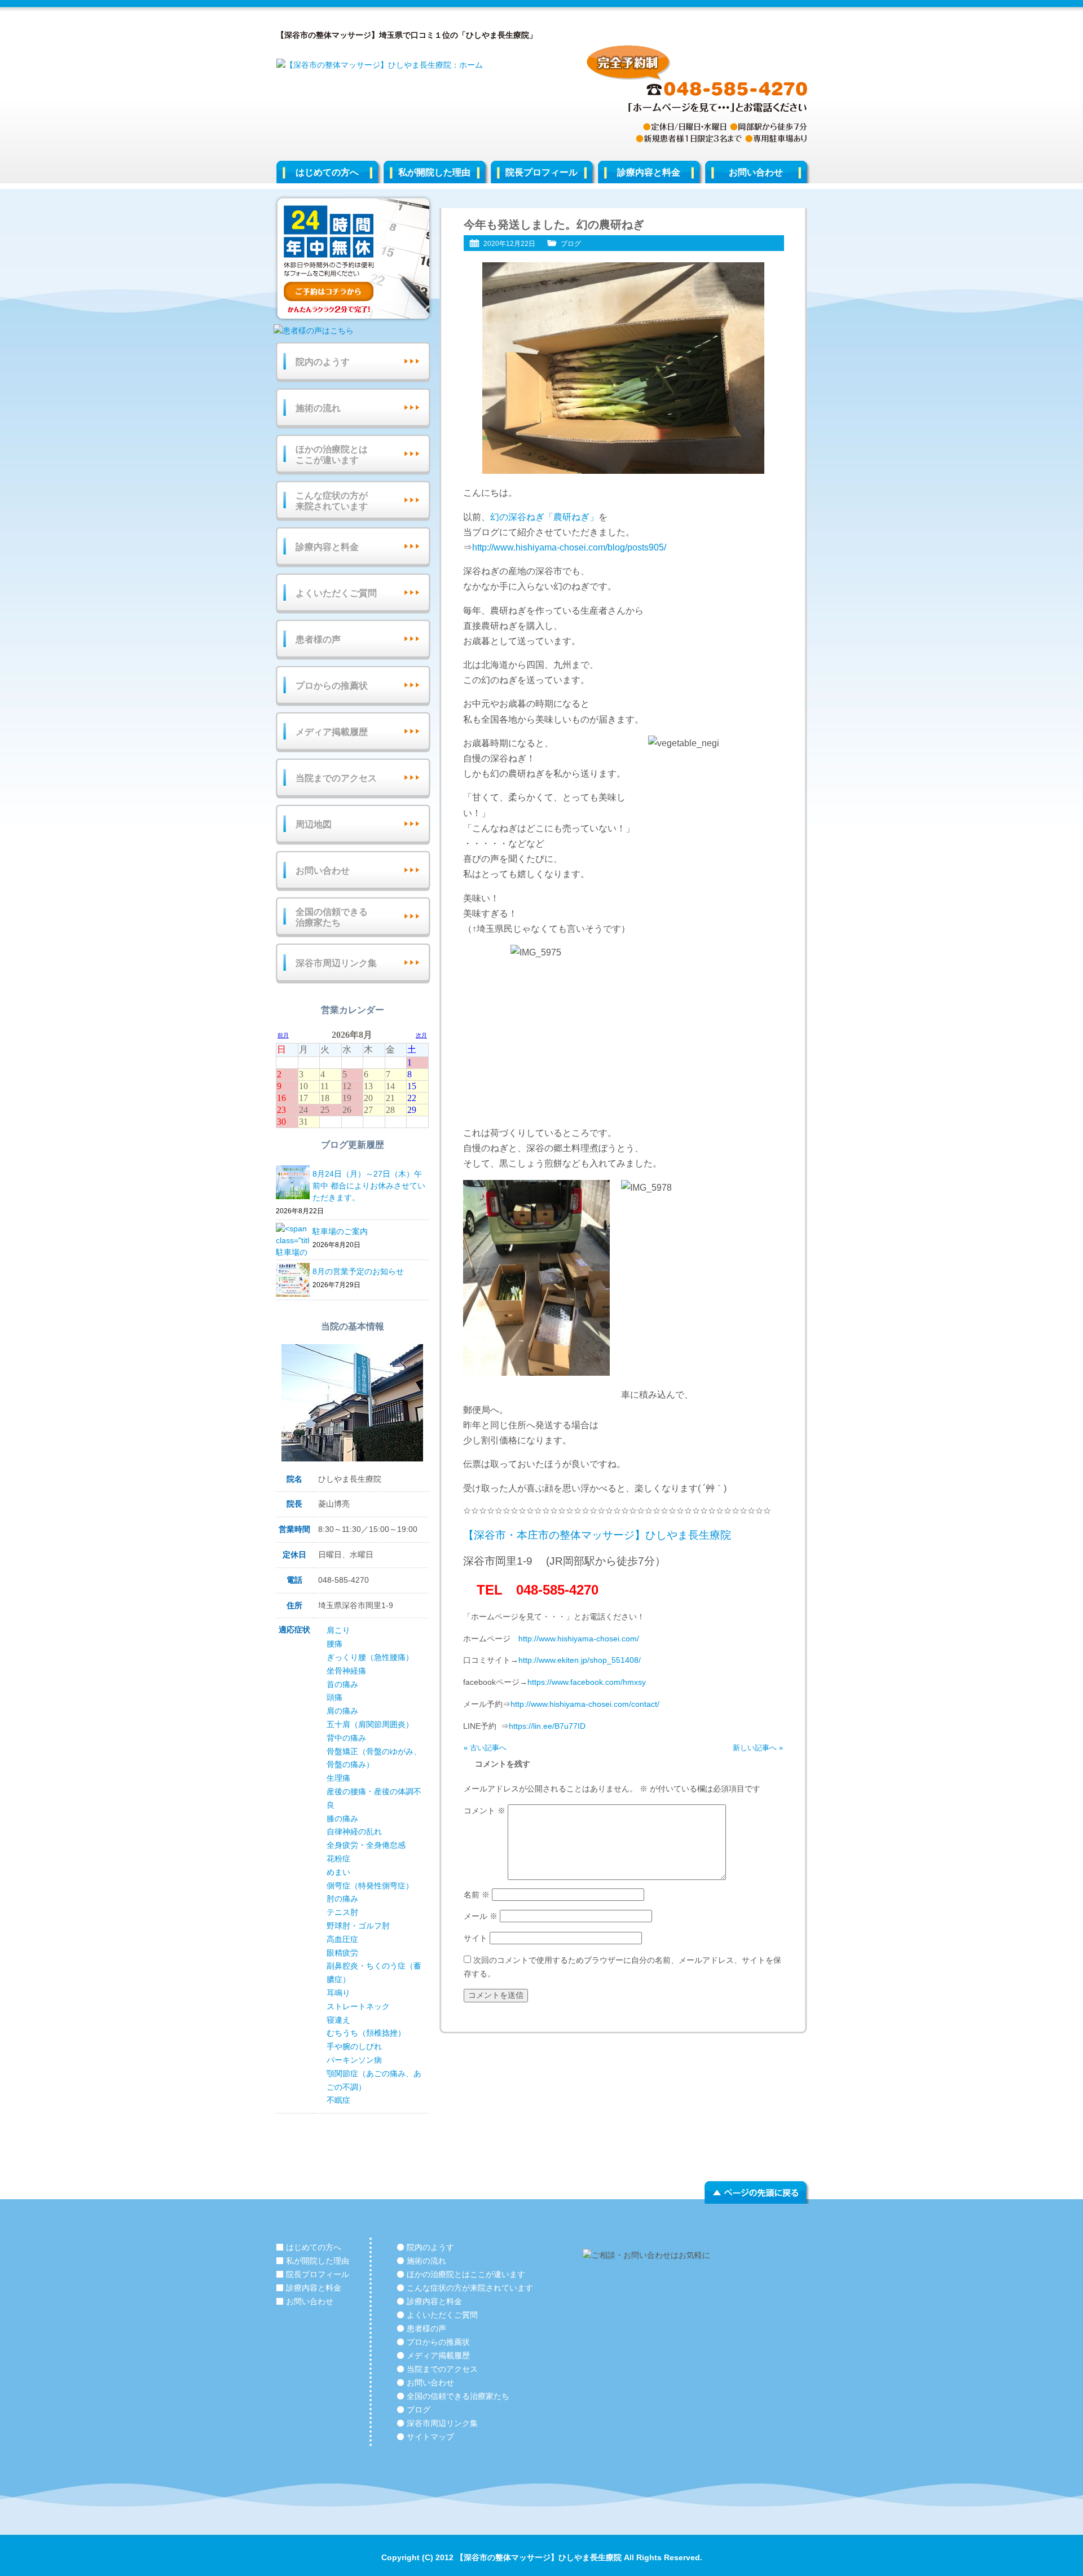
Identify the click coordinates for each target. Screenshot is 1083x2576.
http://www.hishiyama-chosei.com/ (579, 1639)
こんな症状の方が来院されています (332, 501)
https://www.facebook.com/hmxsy (587, 1682)
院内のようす (323, 362)
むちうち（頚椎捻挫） (366, 2033)
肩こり (338, 1630)
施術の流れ (318, 408)
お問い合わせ (756, 172)
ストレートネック (358, 2006)
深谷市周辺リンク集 (336, 963)
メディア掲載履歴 (332, 732)
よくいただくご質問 (336, 593)
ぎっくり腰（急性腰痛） (370, 1657)
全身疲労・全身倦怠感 (366, 1845)
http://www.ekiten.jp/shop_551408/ (580, 1660)
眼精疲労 (342, 1953)
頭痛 (334, 1697)
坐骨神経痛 (346, 1671)
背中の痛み (346, 1738)
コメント (485, 1811)
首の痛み (342, 1684)
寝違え (338, 2020)
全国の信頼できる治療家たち (332, 917)
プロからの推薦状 (332, 686)
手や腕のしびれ (354, 2046)
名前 (477, 1895)
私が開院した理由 (434, 172)
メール (481, 1916)
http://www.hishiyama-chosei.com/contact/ (585, 1704)
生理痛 (338, 1778)
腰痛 (334, 1644)
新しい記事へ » (758, 1748)
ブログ (571, 244)
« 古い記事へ (485, 1748)
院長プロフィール (541, 172)
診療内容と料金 (649, 172)
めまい (338, 1872)
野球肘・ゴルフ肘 (358, 1926)
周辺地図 (314, 824)
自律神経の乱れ (354, 1831)
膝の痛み (342, 1818)
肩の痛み (342, 1711)
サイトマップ (430, 2437)
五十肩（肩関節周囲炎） (370, 1724)
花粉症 (338, 1859)
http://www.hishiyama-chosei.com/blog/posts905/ (569, 547)
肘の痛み (342, 1899)
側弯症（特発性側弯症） (370, 1886)
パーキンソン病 (354, 2060)
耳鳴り (338, 1993)
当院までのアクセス (336, 778)
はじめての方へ (327, 172)
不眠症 (338, 2100)
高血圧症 (342, 1939)
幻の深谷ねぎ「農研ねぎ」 (544, 517)
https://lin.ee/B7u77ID (547, 1726)
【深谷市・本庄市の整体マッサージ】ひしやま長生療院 (597, 1535)
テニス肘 (342, 1912)
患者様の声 (318, 639)
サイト (476, 1938)
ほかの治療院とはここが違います (332, 455)
